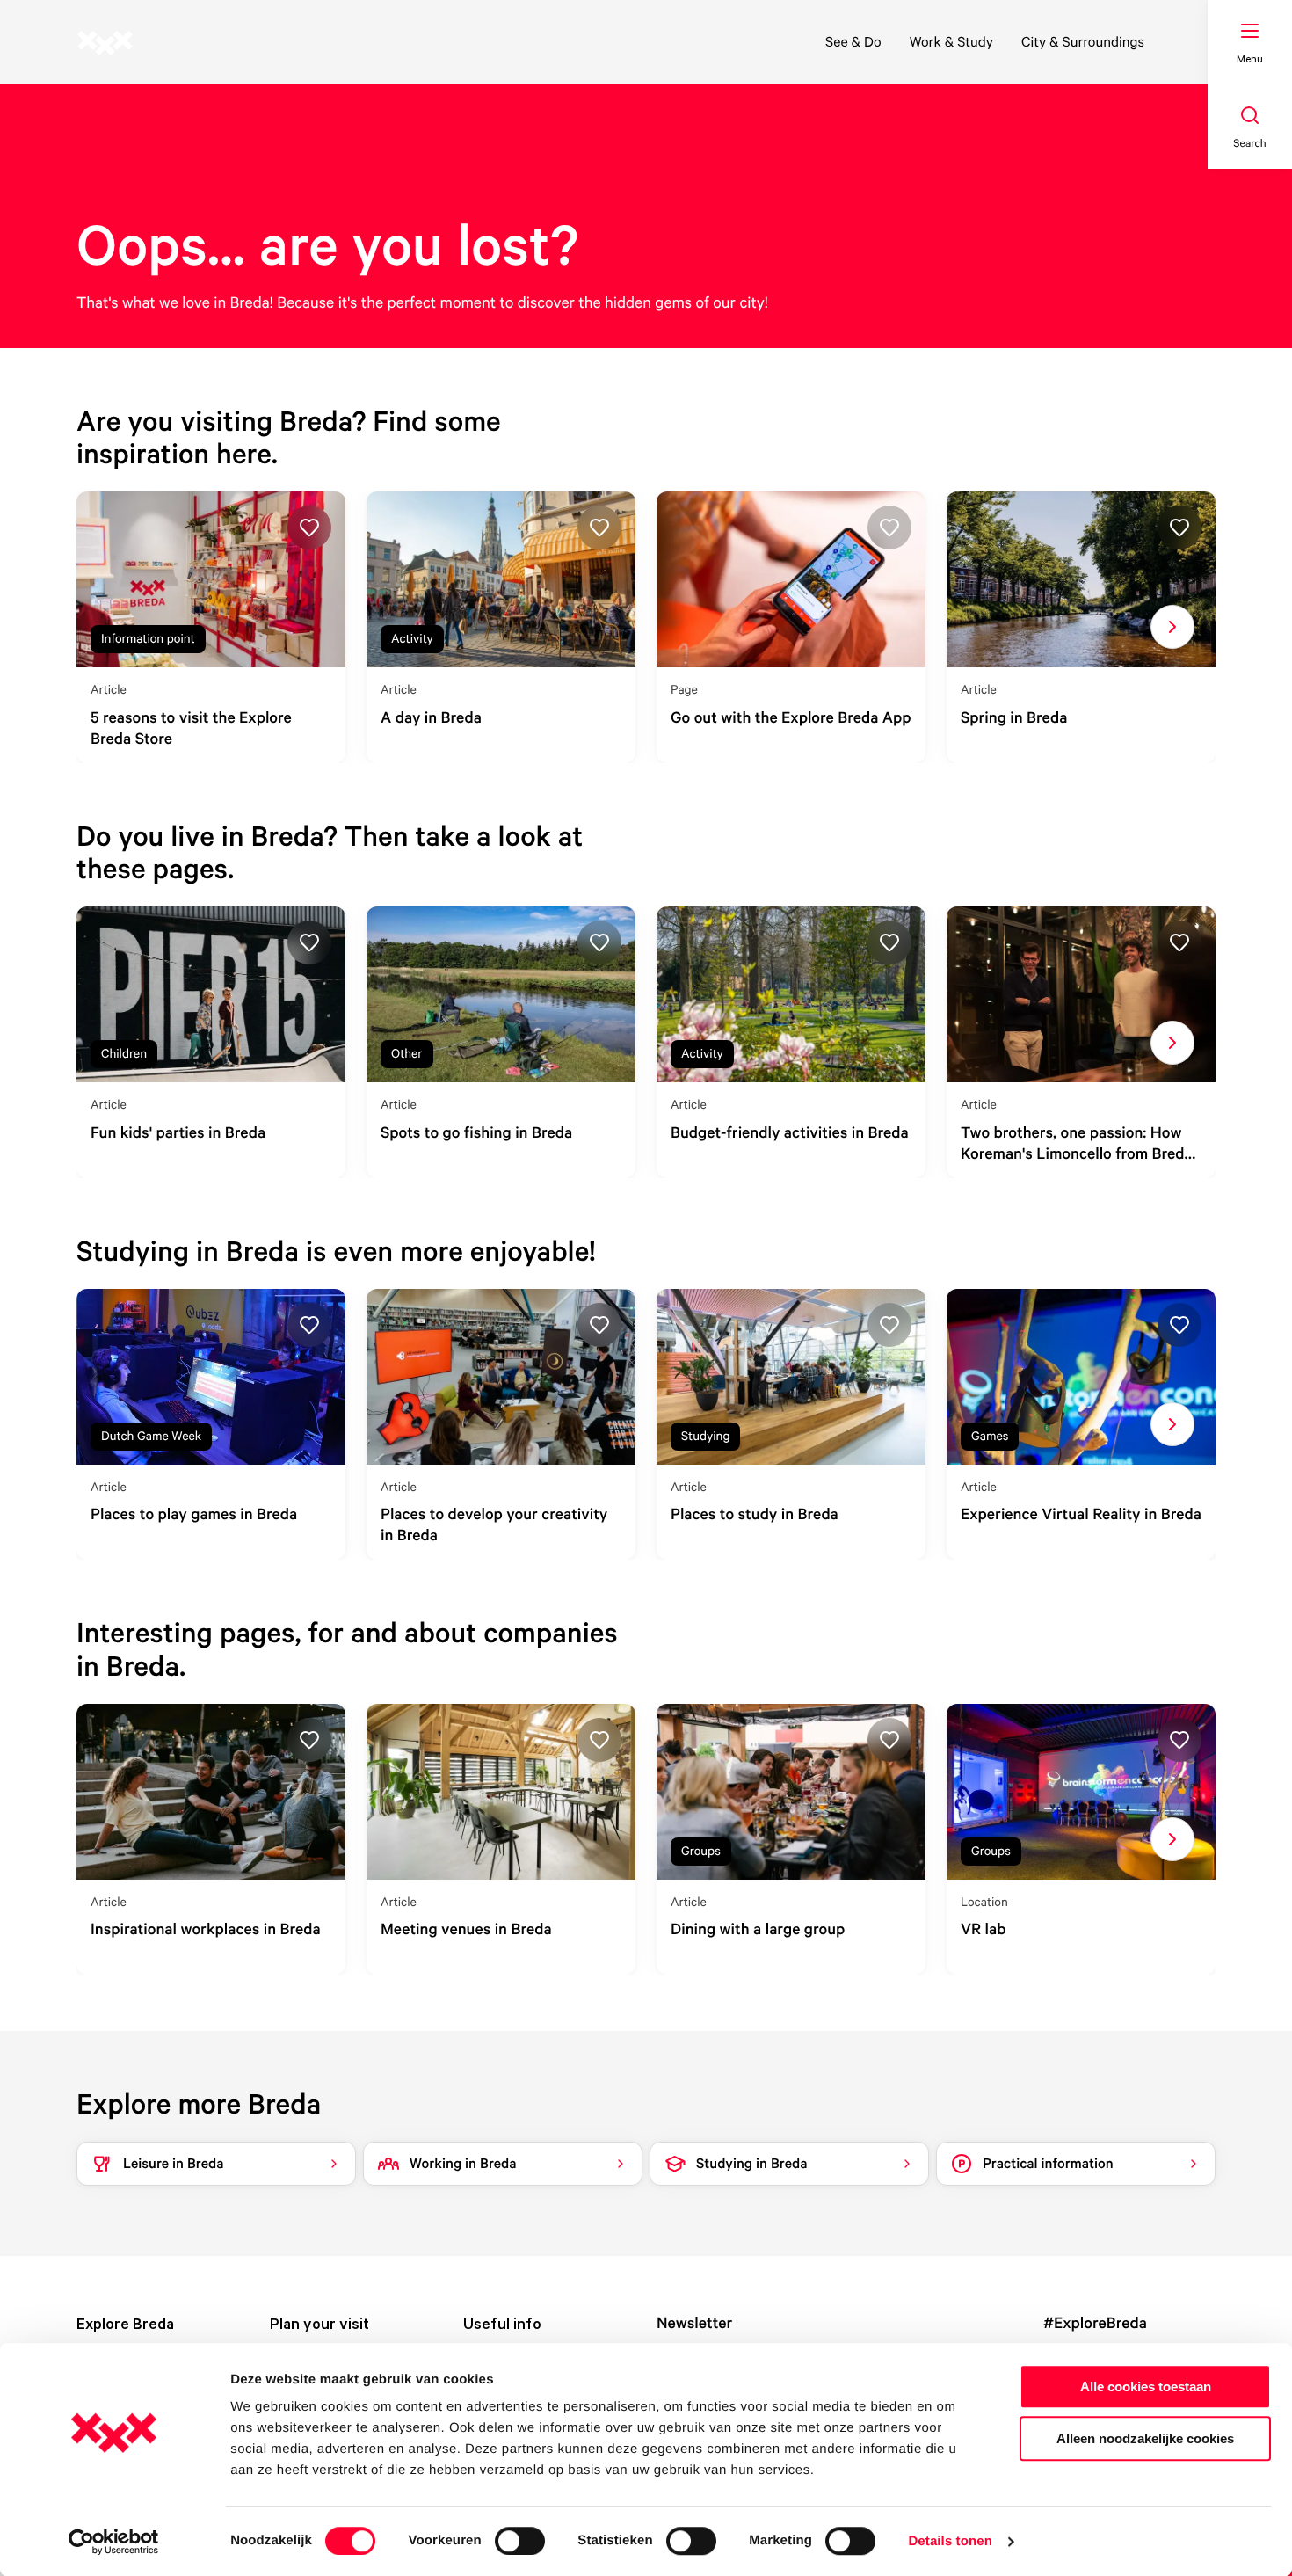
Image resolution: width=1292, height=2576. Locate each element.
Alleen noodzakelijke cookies (1145, 2438)
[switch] (520, 2541)
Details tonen (950, 2541)
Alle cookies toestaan (1146, 2387)
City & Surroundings (1083, 41)
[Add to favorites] (309, 528)
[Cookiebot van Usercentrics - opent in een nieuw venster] (114, 2542)
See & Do (853, 41)
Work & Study (951, 41)
